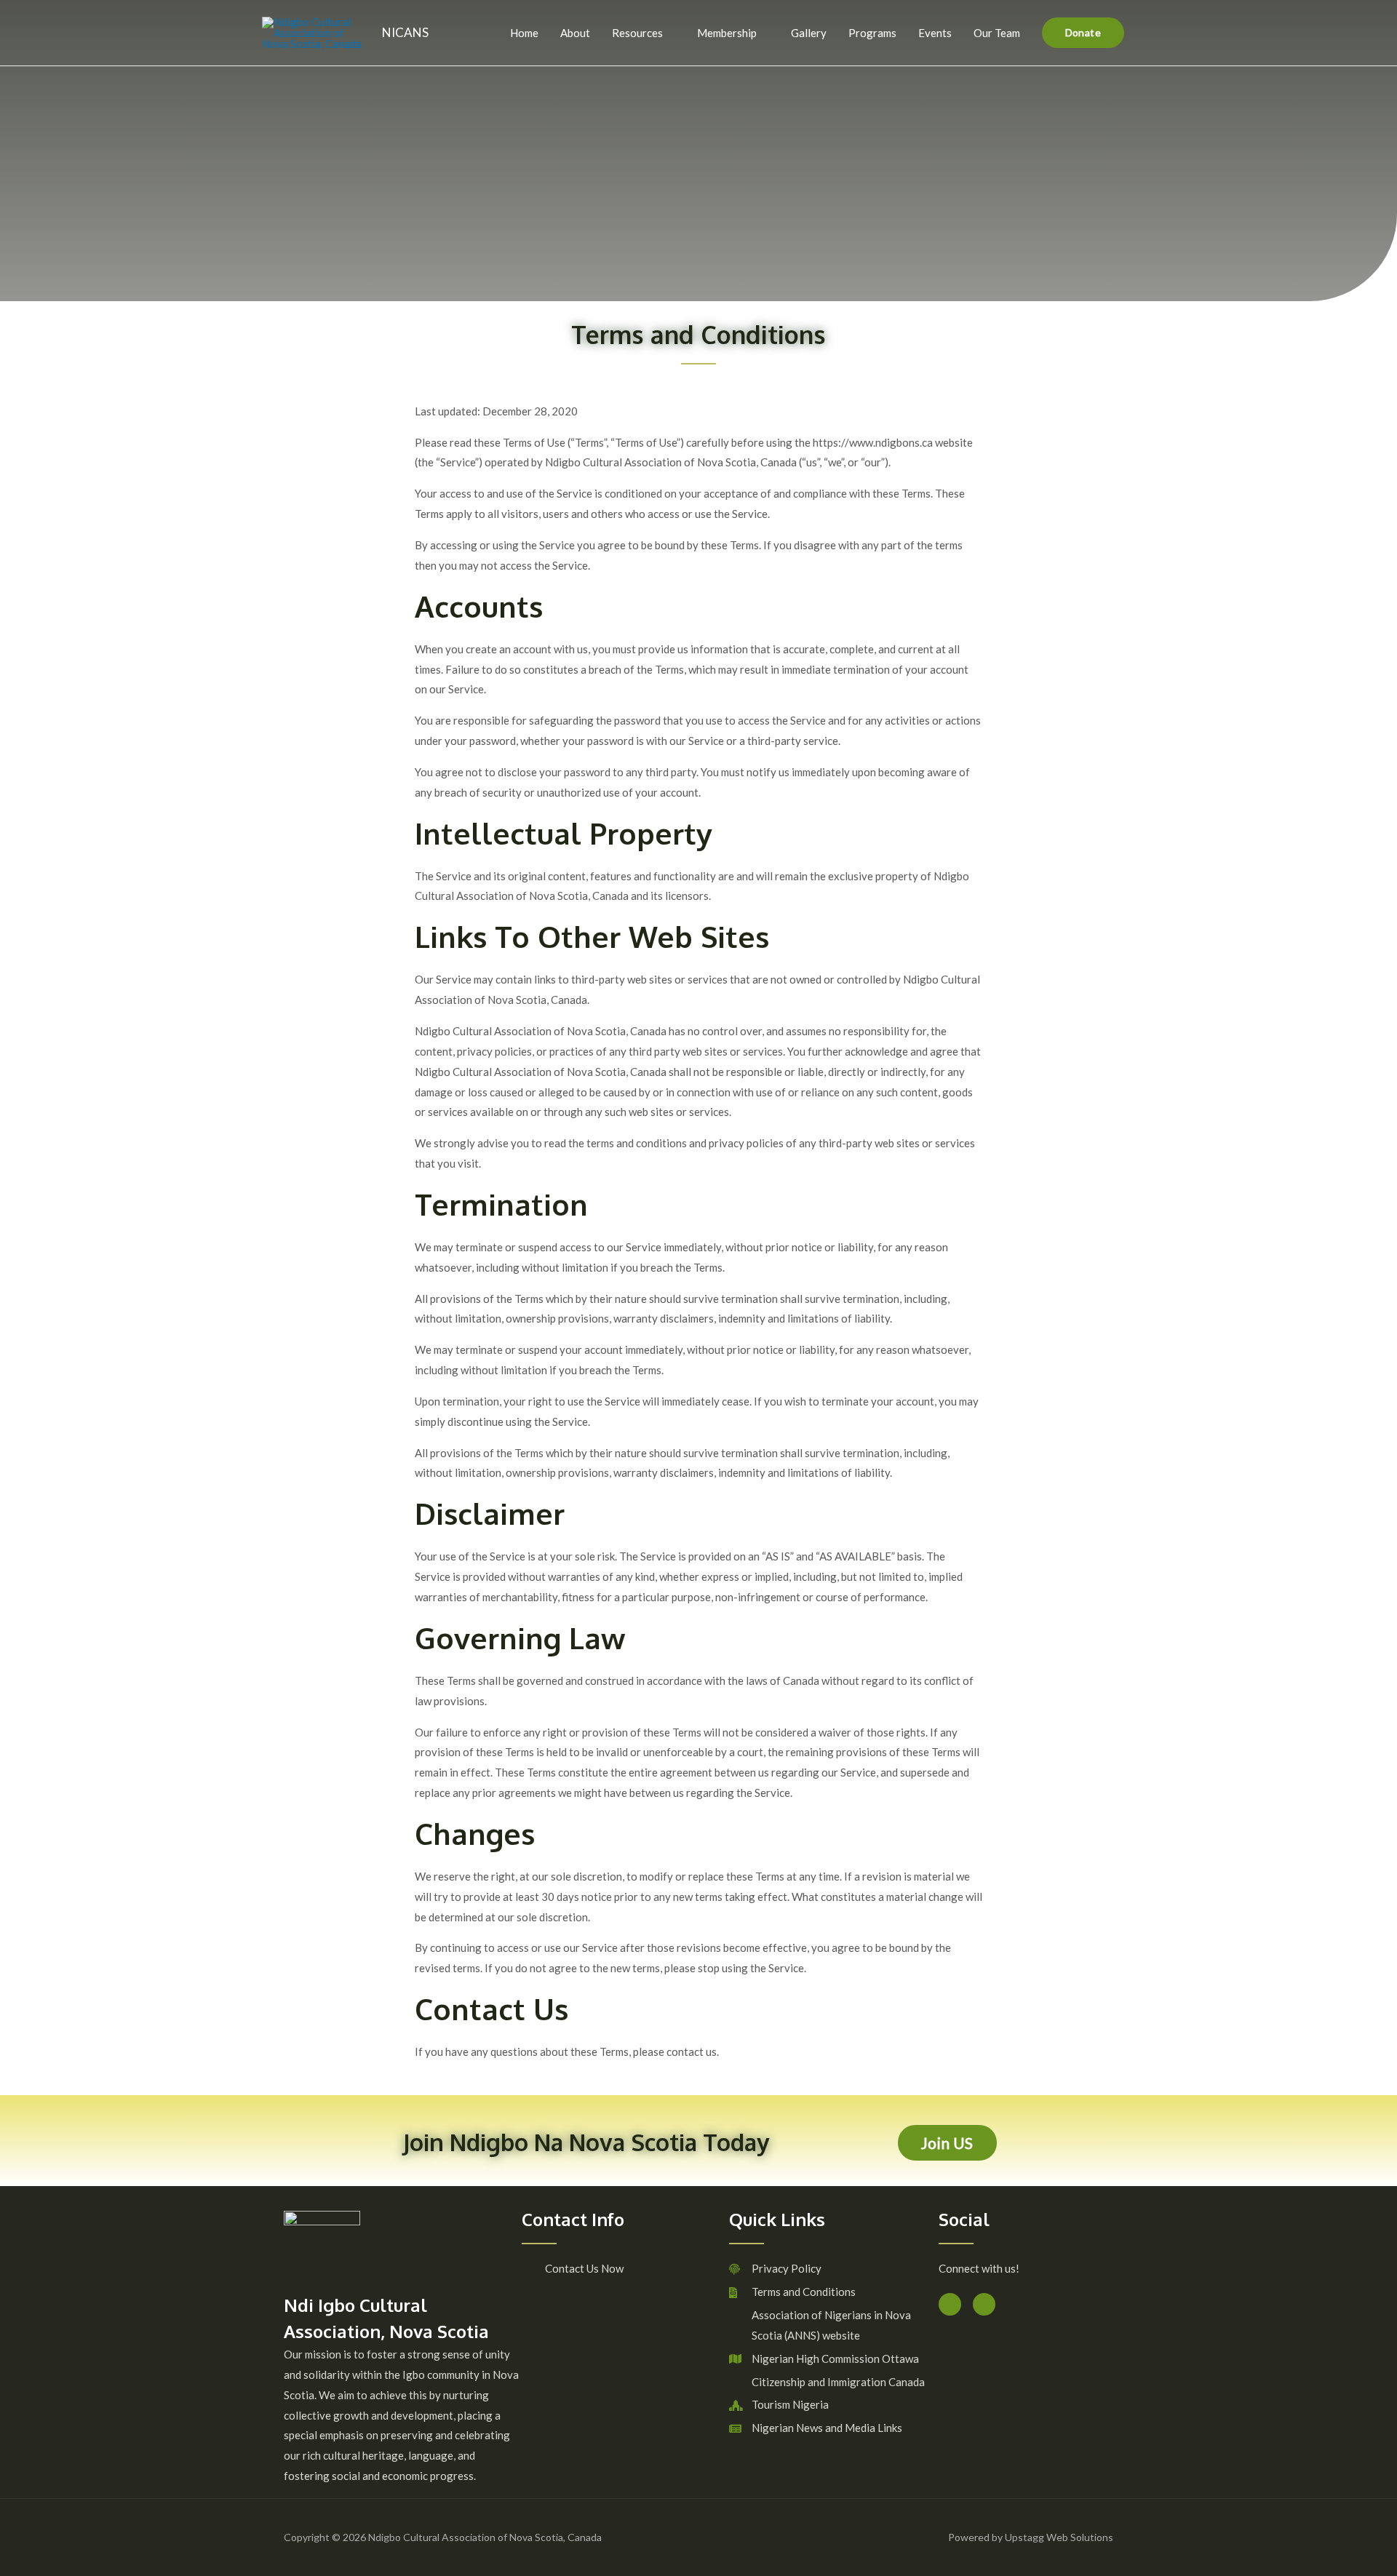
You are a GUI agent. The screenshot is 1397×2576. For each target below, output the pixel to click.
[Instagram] (984, 2304)
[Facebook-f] (950, 2304)
